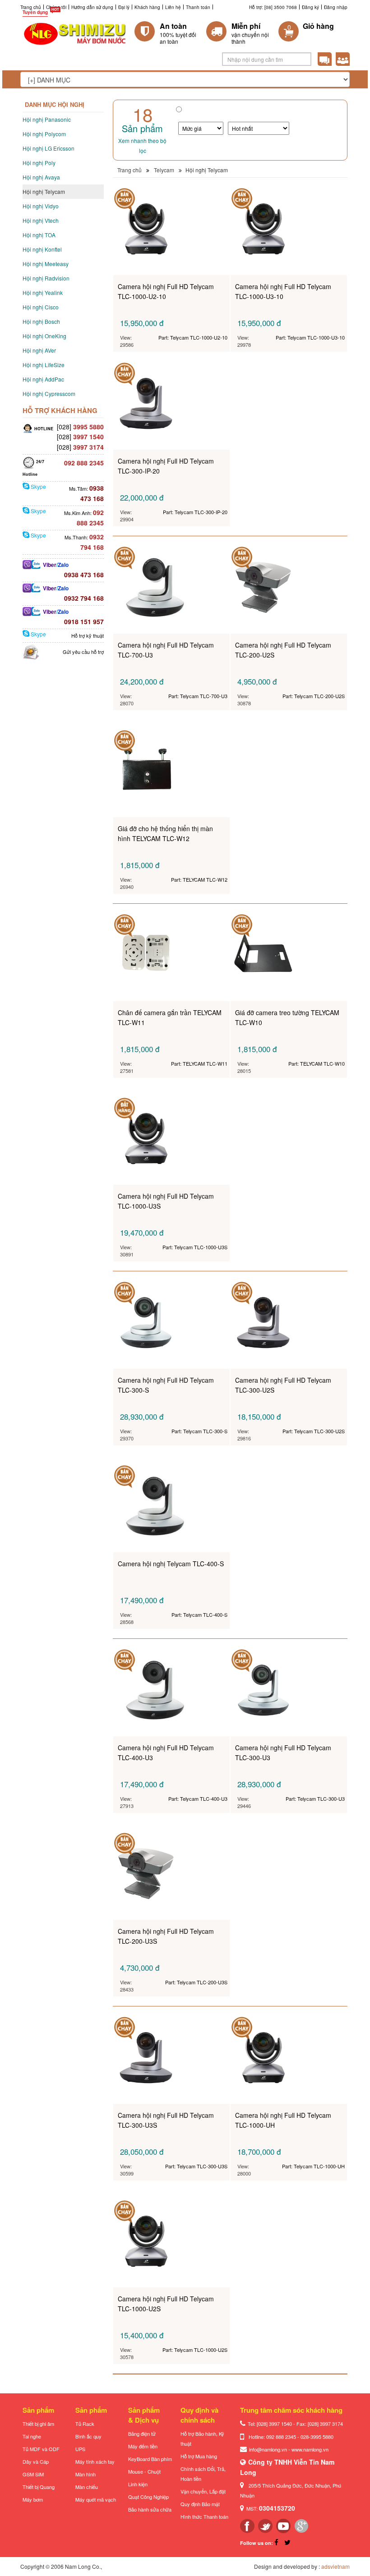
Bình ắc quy (88, 2436)
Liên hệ (173, 7)
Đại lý (124, 7)
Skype (38, 486)
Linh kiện (138, 2484)
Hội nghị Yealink (43, 292)
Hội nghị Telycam (44, 191)
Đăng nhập (336, 7)
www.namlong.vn (310, 2449)
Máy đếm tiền (143, 2446)
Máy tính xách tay (95, 2461)
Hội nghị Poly (39, 163)
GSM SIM (33, 2474)
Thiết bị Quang (39, 2487)
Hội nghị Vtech (41, 220)
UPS (80, 2449)
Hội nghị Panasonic (47, 119)
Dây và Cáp (36, 2461)
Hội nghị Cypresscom (49, 393)
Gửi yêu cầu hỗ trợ (83, 652)
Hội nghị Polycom (44, 134)
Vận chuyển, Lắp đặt (203, 2491)
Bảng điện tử (142, 2433)
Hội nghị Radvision (46, 278)
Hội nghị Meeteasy (46, 264)
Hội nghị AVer (39, 350)
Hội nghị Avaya (41, 177)
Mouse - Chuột (144, 2471)
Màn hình (86, 2474)
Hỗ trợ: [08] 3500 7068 (273, 7)
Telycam (164, 170)
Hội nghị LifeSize (44, 365)
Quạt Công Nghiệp (148, 2497)
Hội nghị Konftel (42, 249)
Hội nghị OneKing (44, 336)
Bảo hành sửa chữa (150, 2509)
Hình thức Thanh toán (204, 2516)
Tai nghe (32, 2436)
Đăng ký (310, 7)
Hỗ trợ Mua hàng (199, 2456)
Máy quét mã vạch (96, 2499)
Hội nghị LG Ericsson (49, 148)
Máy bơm (33, 2499)
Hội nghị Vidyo (41, 206)
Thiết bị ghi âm (38, 2424)
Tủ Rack (85, 2424)
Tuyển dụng (35, 12)
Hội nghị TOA (39, 235)
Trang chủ (31, 7)
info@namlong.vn (268, 2449)
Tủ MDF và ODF (41, 2449)
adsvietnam (335, 2566)
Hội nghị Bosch (41, 321)
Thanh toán (198, 7)
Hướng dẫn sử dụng (92, 7)
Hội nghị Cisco (41, 307)
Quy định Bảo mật (200, 2504)
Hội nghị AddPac (43, 379)
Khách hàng (147, 7)
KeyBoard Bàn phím (150, 2459)
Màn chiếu (87, 2487)
